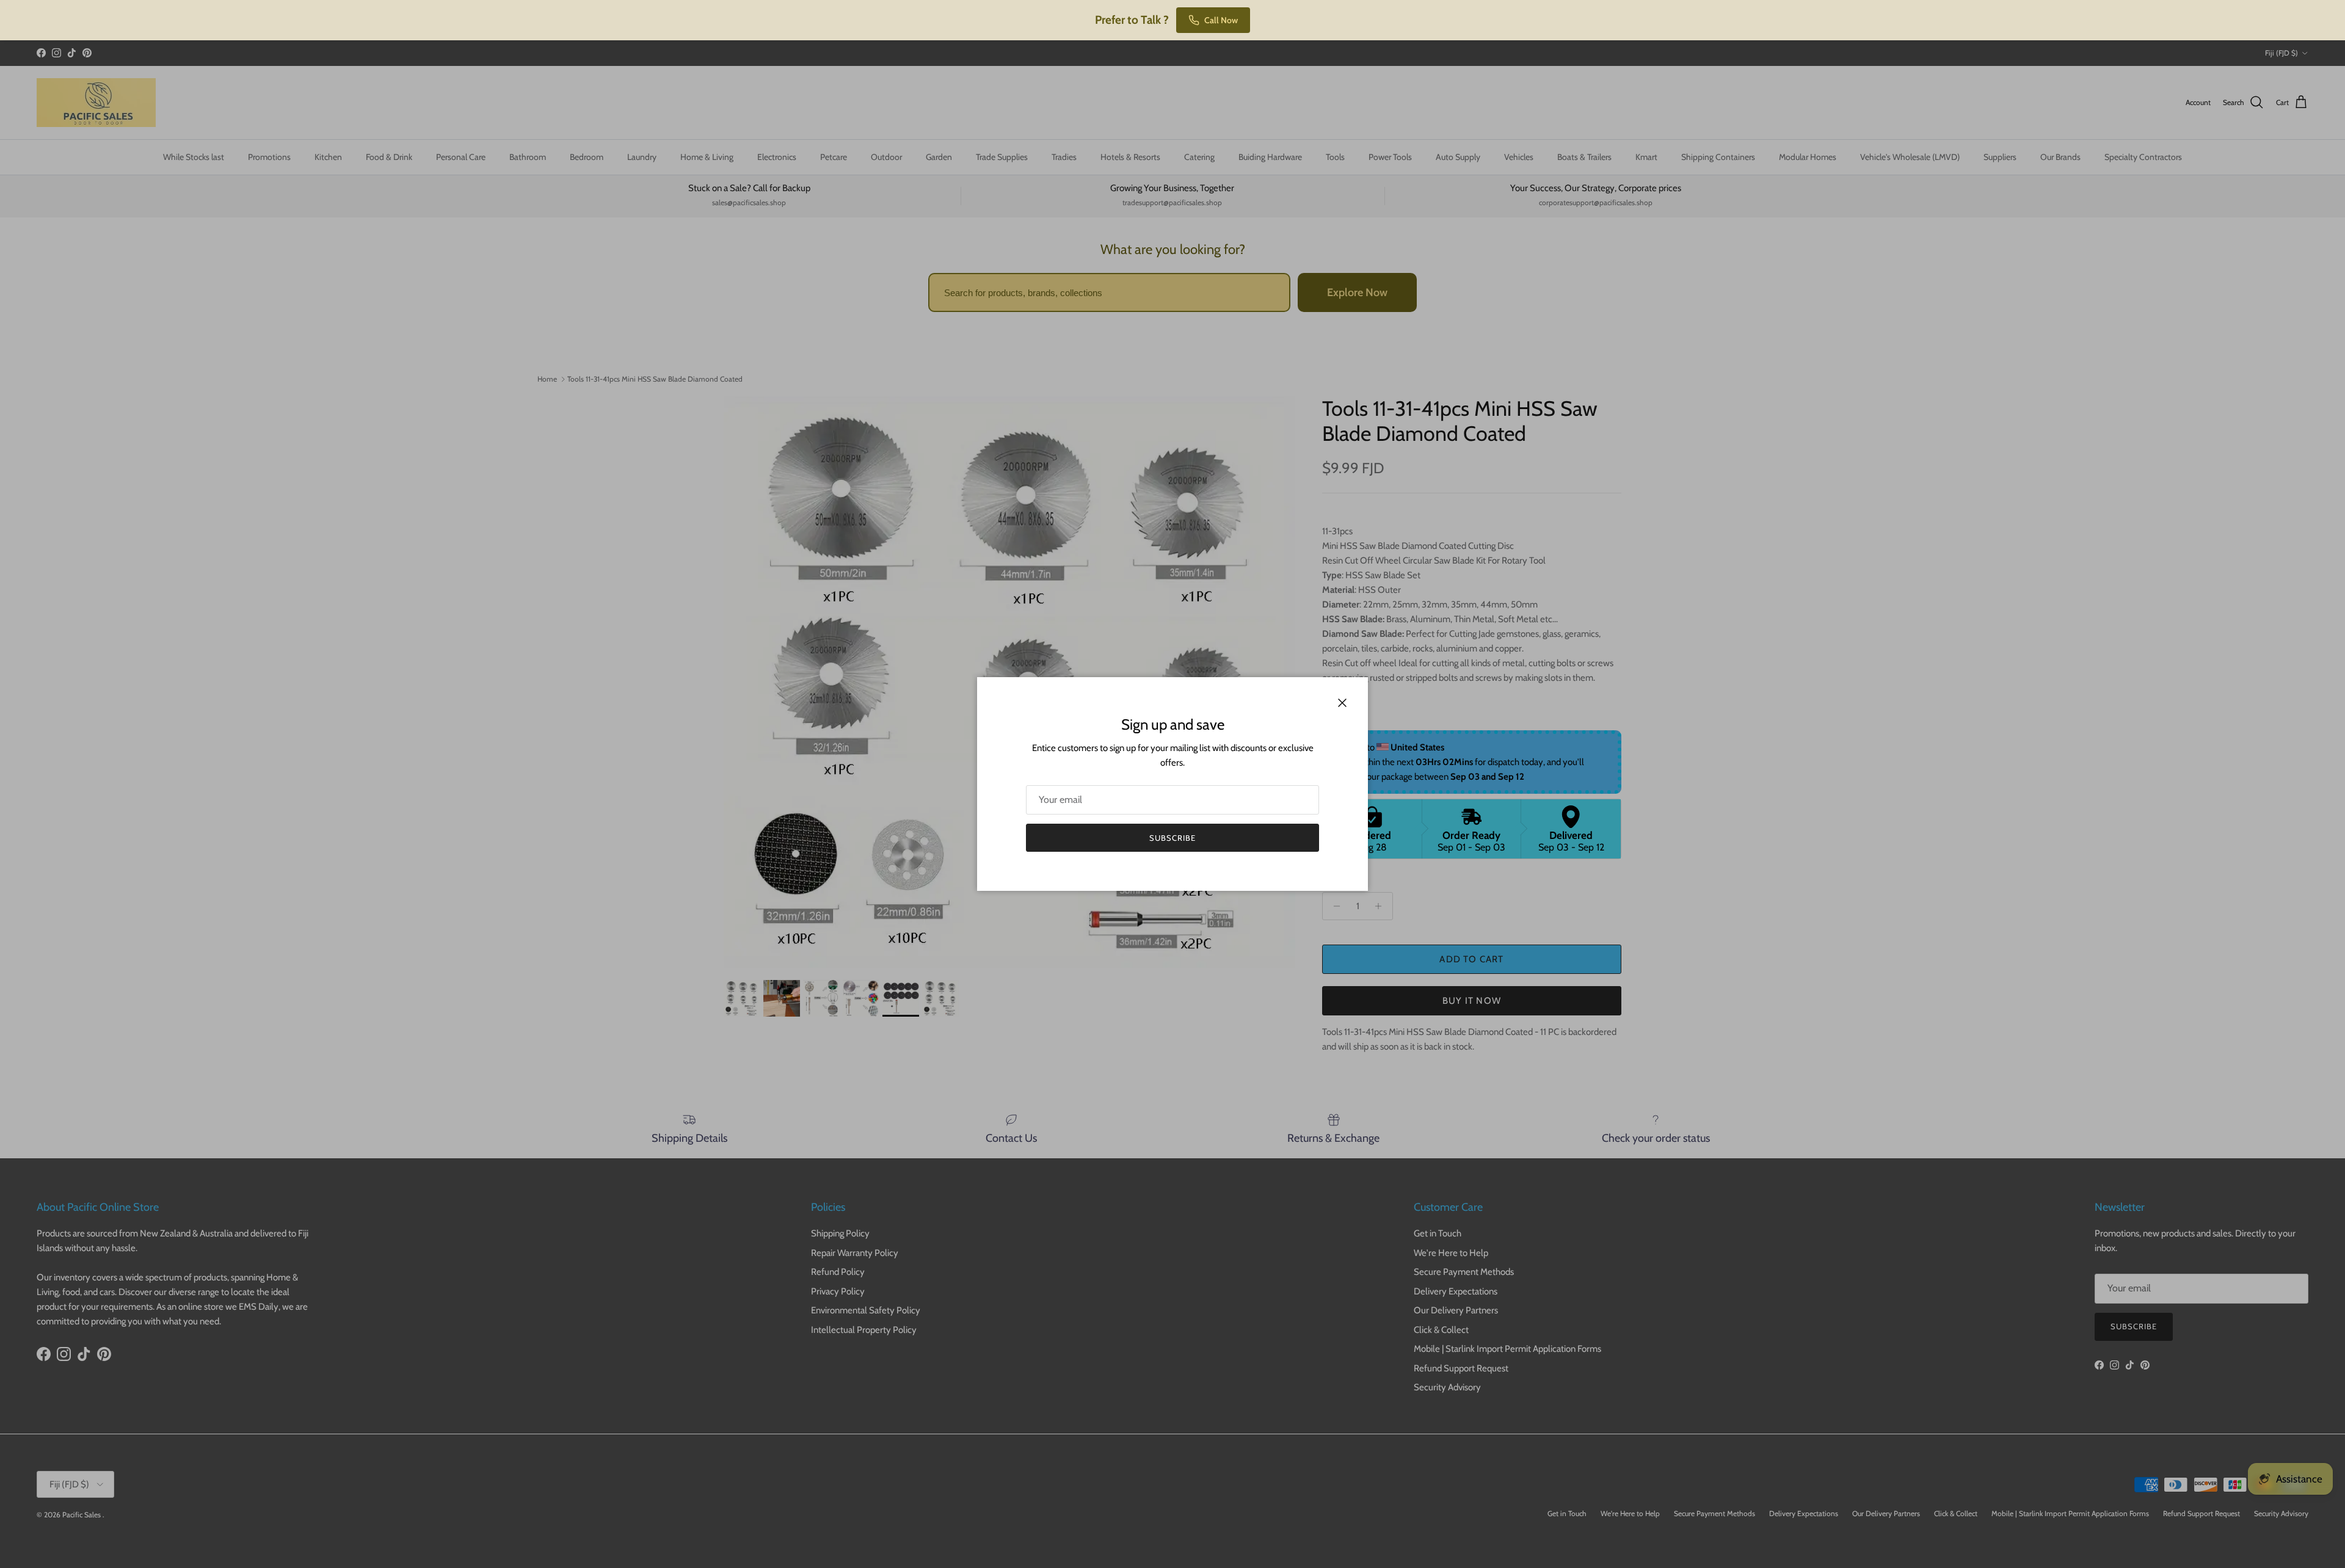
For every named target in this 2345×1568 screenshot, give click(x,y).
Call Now (1221, 20)
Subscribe (1172, 838)
